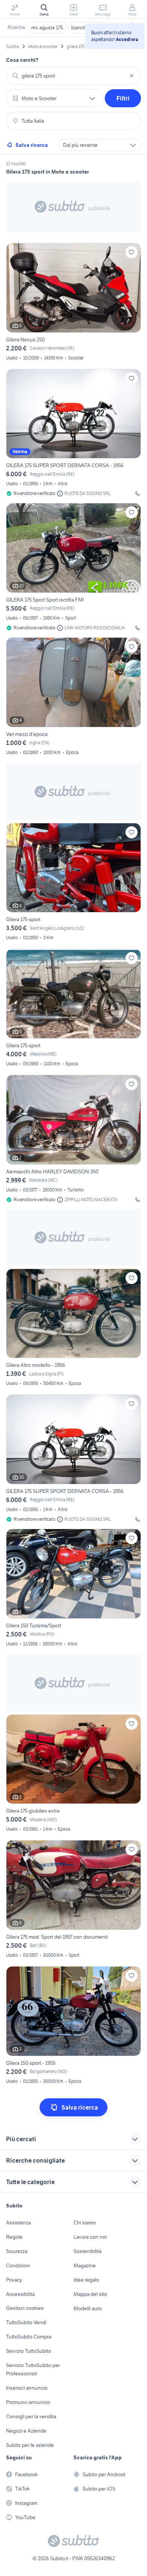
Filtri (123, 98)
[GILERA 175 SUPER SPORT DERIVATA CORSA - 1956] (73, 433)
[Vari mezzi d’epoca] (73, 697)
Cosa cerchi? (22, 60)
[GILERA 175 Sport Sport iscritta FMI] (73, 567)
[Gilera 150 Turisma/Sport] (73, 1589)
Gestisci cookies (25, 2308)
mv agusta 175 (47, 27)
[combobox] (73, 76)
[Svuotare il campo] (132, 76)
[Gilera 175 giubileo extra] (73, 1774)
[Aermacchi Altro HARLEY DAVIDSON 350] (73, 1139)
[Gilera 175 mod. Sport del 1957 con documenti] (73, 1900)
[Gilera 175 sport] (73, 883)
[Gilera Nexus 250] (73, 303)
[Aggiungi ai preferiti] (132, 252)
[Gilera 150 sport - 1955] (73, 2026)
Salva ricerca (32, 145)
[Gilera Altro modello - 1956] (73, 1329)
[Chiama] (138, 494)
